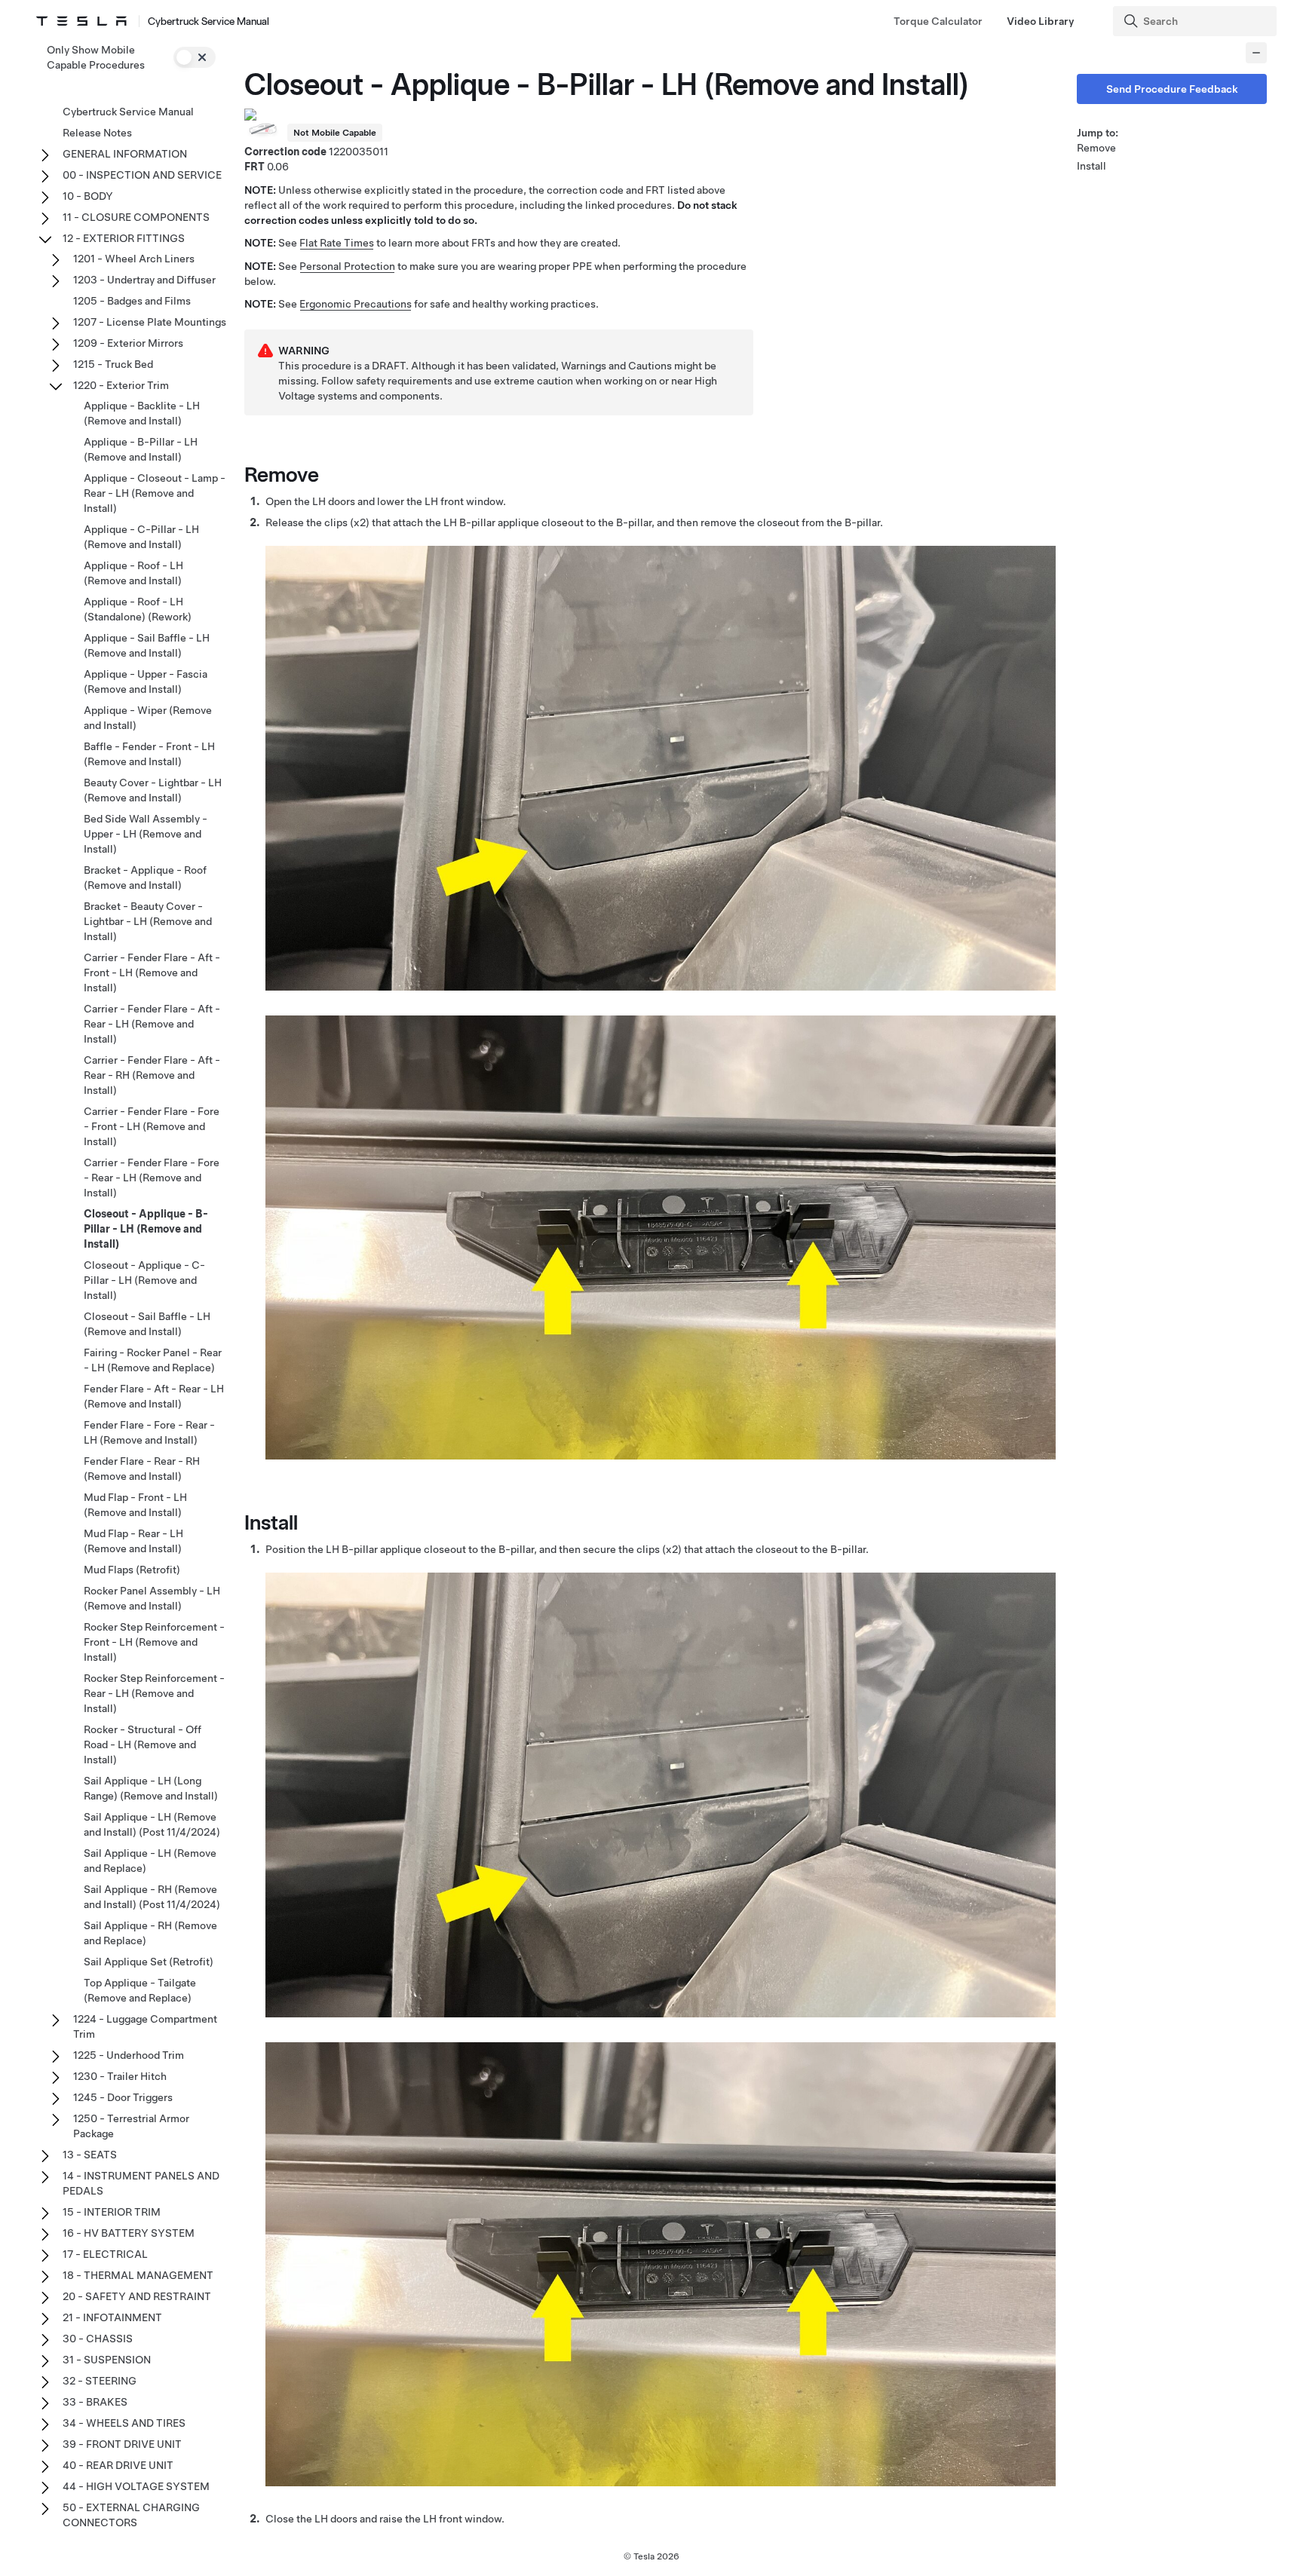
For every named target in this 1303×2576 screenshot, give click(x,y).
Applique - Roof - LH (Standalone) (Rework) (138, 609)
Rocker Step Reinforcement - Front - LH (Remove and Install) (154, 1642)
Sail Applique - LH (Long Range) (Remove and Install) (151, 1788)
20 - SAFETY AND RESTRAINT (137, 2296)
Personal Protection (347, 266)
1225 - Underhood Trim (129, 2055)
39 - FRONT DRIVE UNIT (122, 2444)
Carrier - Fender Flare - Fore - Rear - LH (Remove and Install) (152, 1178)
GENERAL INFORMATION (125, 154)
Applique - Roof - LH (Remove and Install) (133, 573)
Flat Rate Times (337, 243)
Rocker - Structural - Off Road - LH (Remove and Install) (143, 1744)
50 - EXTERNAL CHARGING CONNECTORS (131, 2515)
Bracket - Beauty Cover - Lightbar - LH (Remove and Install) (148, 921)
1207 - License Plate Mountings (150, 322)
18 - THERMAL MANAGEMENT (138, 2275)
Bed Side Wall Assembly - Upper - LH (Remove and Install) (146, 834)
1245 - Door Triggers (123, 2097)
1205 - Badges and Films (132, 301)
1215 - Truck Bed (113, 364)
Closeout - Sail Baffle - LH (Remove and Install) (147, 1324)
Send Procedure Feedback (1172, 89)
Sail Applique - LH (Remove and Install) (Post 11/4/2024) (152, 1824)
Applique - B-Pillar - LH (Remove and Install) (141, 449)
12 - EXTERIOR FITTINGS (124, 238)
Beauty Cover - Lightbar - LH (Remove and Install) (153, 790)
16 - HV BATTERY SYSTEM (129, 2233)
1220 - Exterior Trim (121, 385)
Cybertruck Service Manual (128, 112)
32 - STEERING (100, 2381)
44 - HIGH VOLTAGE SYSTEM (136, 2486)
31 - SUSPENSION (107, 2360)
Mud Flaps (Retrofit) (132, 1570)
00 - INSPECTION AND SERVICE (142, 175)
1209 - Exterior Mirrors (128, 343)
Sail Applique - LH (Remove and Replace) (150, 1861)
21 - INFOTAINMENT (112, 2317)
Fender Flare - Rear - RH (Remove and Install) (142, 1469)
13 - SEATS (90, 2155)
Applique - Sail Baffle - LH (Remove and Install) (147, 645)
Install (1091, 166)
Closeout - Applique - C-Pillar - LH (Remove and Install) (144, 1280)
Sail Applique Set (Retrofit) (149, 1962)
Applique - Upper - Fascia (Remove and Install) (146, 682)
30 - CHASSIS (98, 2339)
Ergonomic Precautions (356, 304)
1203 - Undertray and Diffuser (144, 280)
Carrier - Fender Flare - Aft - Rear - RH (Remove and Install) (152, 1075)
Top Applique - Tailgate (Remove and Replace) (140, 1990)
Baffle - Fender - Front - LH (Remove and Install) (149, 754)
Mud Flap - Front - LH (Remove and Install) (135, 1505)
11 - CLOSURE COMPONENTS (136, 217)
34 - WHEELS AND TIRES (124, 2423)
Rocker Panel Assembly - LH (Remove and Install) (152, 1598)
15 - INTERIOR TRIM (112, 2212)
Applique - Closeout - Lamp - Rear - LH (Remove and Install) (155, 493)
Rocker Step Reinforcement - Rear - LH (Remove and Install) (154, 1693)
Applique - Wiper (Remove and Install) (148, 718)
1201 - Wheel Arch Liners (134, 259)
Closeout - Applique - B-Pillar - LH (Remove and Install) (146, 1229)
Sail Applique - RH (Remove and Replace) (150, 1933)
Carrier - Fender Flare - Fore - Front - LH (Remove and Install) (152, 1126)
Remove (1096, 148)
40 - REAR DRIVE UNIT (118, 2465)
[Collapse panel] (1256, 53)
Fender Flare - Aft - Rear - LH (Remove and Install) (154, 1396)
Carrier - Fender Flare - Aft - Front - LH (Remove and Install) (152, 973)
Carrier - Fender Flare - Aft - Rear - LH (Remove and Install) (152, 1024)
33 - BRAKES (95, 2402)
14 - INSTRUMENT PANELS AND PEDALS (141, 2183)
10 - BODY (88, 196)
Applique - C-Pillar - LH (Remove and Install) (141, 537)
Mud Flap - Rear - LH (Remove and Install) (133, 1541)
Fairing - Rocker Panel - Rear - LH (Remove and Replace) (153, 1360)
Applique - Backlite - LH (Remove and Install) (142, 413)
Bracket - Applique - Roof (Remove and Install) (145, 878)
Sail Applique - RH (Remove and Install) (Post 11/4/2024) (152, 1897)
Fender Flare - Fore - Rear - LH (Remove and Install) (149, 1432)
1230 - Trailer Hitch (120, 2076)
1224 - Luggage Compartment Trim (145, 2026)
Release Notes (97, 133)
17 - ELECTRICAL (105, 2254)
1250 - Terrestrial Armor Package (131, 2126)
